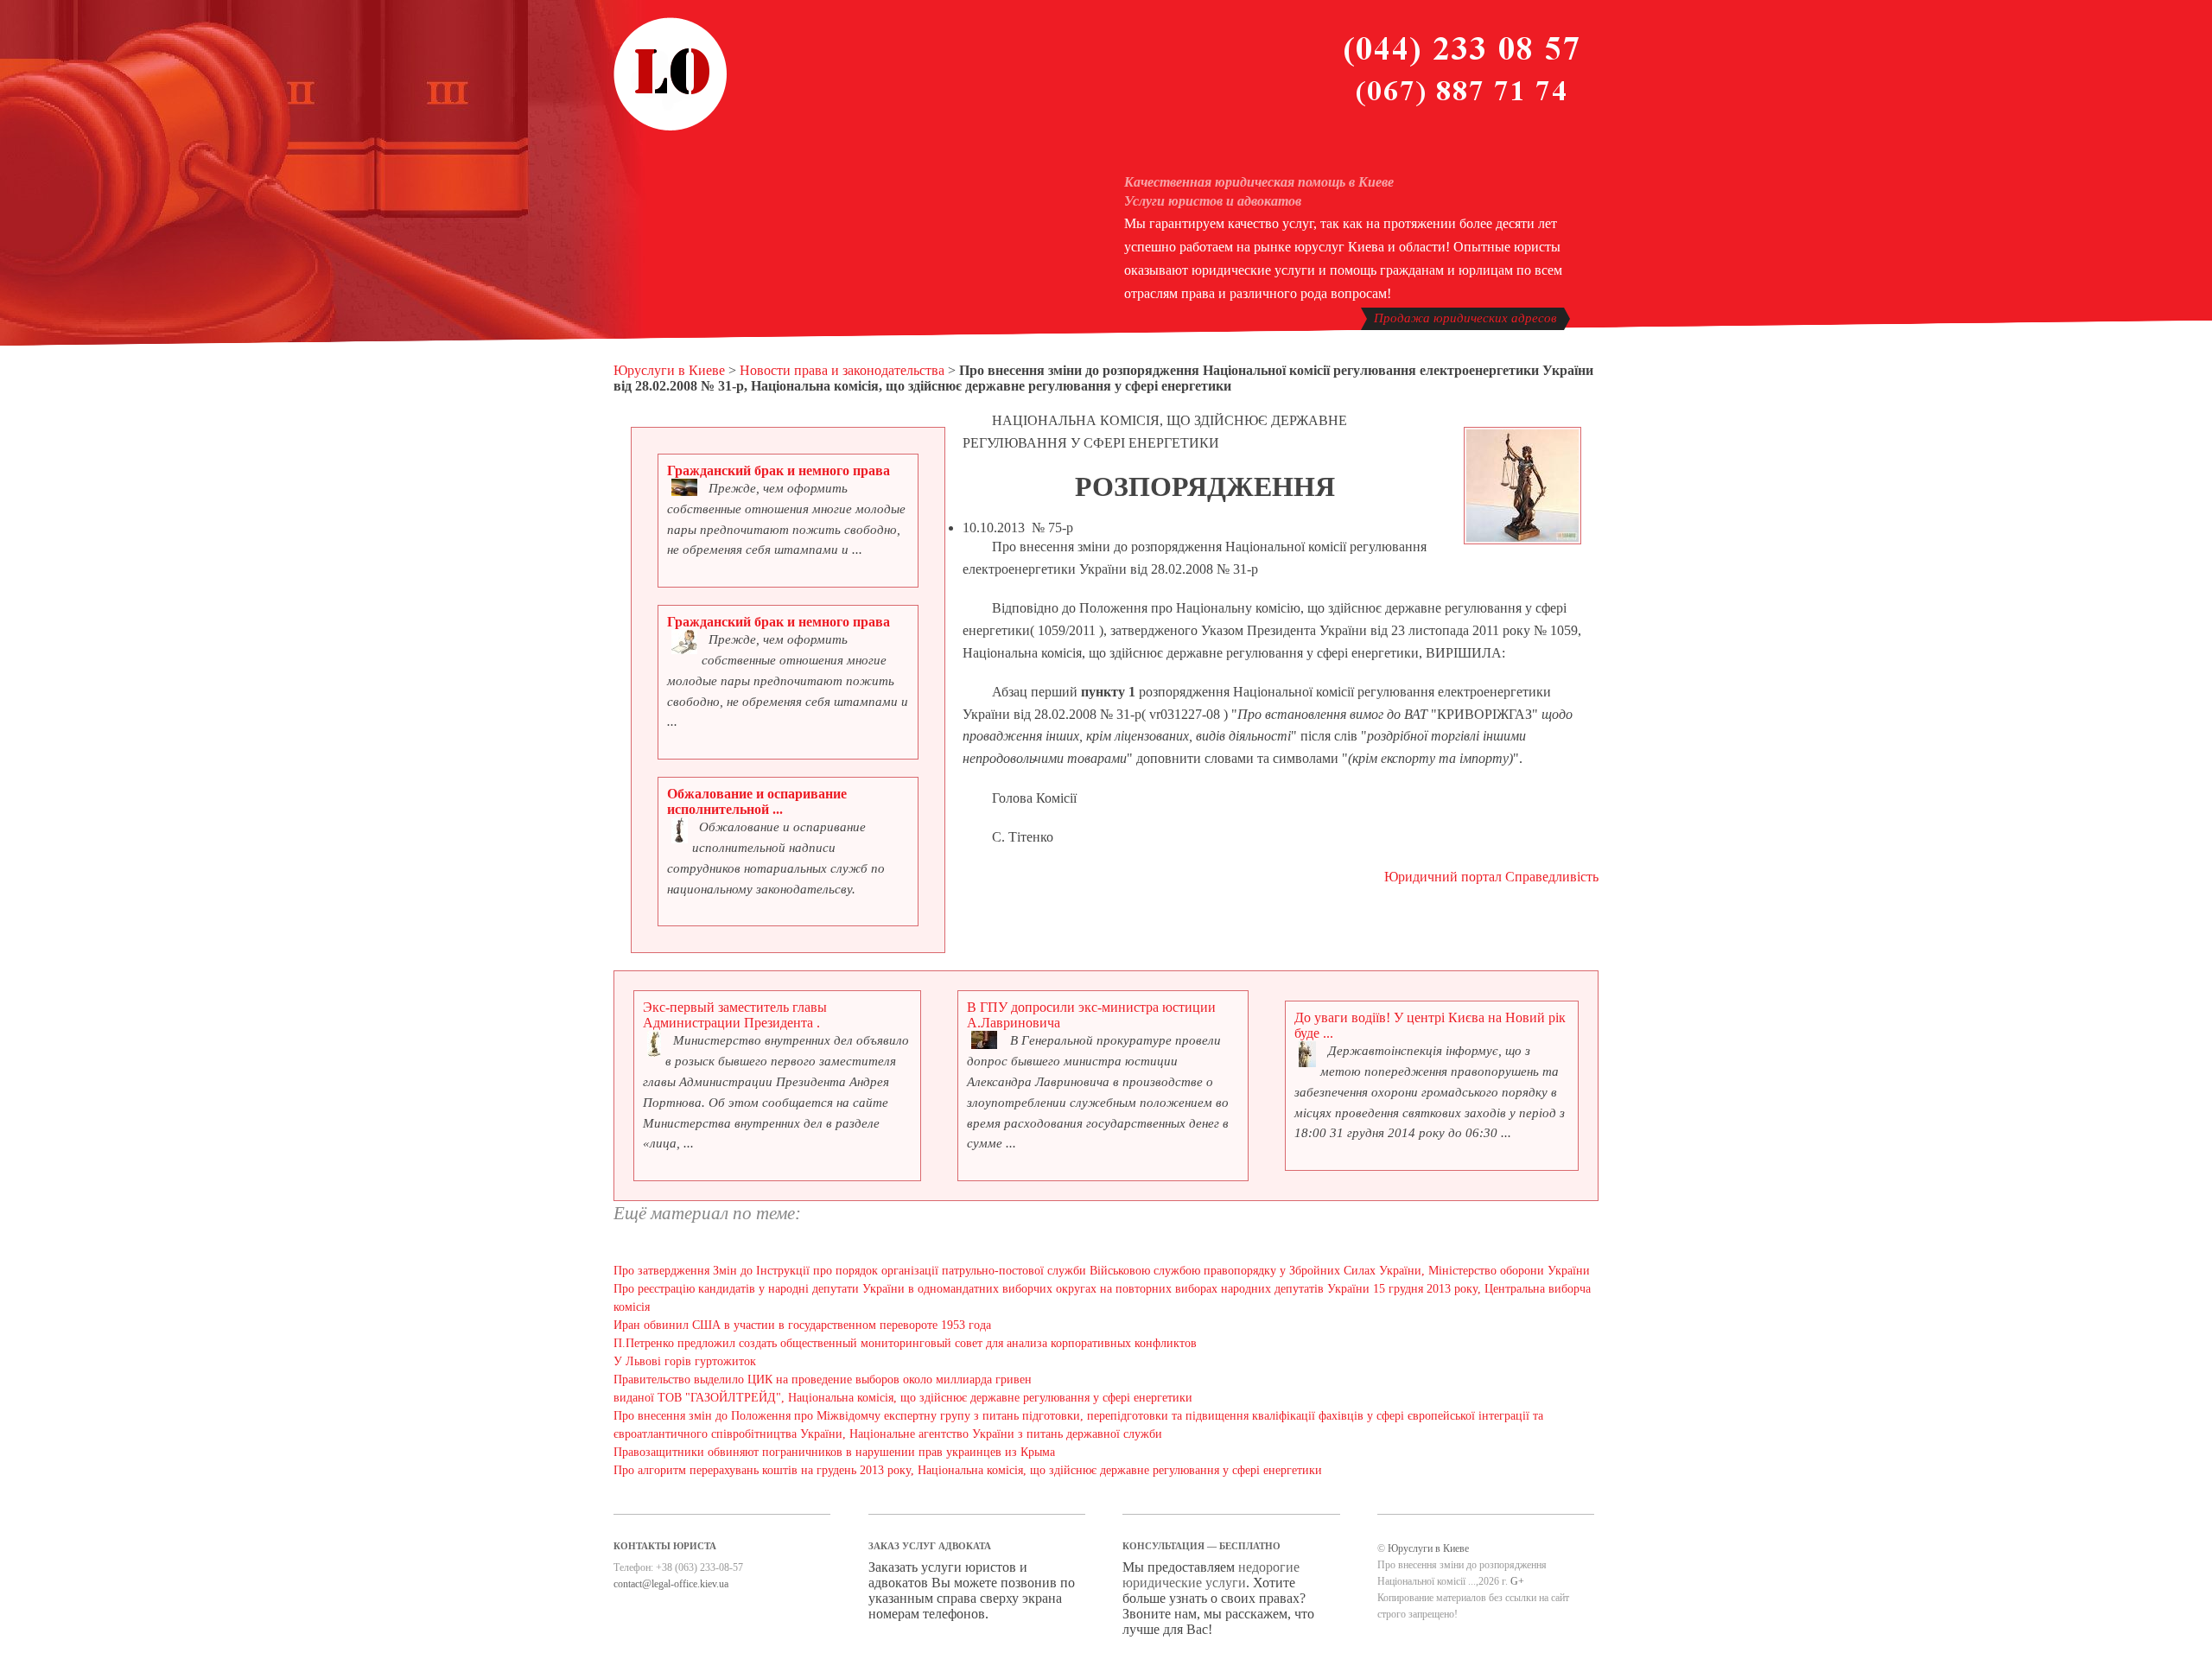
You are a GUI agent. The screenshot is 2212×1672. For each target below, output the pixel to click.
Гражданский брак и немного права (779, 470)
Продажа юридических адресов (1465, 318)
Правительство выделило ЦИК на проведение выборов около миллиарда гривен (823, 1380)
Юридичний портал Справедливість (1491, 877)
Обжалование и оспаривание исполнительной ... (757, 801)
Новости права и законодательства (842, 370)
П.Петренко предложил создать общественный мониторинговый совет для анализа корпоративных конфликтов (905, 1343)
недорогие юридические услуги (1211, 1575)
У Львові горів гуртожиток (685, 1361)
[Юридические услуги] (671, 128)
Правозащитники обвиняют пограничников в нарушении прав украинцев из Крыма (834, 1452)
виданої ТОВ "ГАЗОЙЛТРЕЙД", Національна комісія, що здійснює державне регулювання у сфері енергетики (903, 1398)
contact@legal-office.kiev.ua (671, 1584)
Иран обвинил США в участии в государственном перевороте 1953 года (802, 1325)
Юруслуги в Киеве (669, 370)
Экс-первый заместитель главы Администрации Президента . (735, 1015)
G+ (1517, 1581)
